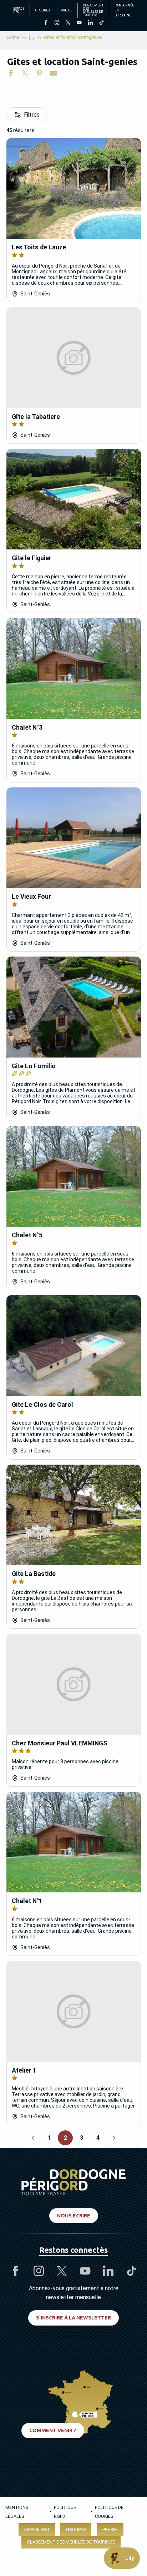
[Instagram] (57, 23)
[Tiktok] (101, 23)
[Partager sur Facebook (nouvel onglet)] (11, 75)
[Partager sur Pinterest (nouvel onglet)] (39, 75)
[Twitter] (68, 23)
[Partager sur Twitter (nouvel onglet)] (25, 75)
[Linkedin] (90, 23)
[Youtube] (79, 23)
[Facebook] (46, 23)
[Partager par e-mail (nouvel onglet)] (54, 75)
